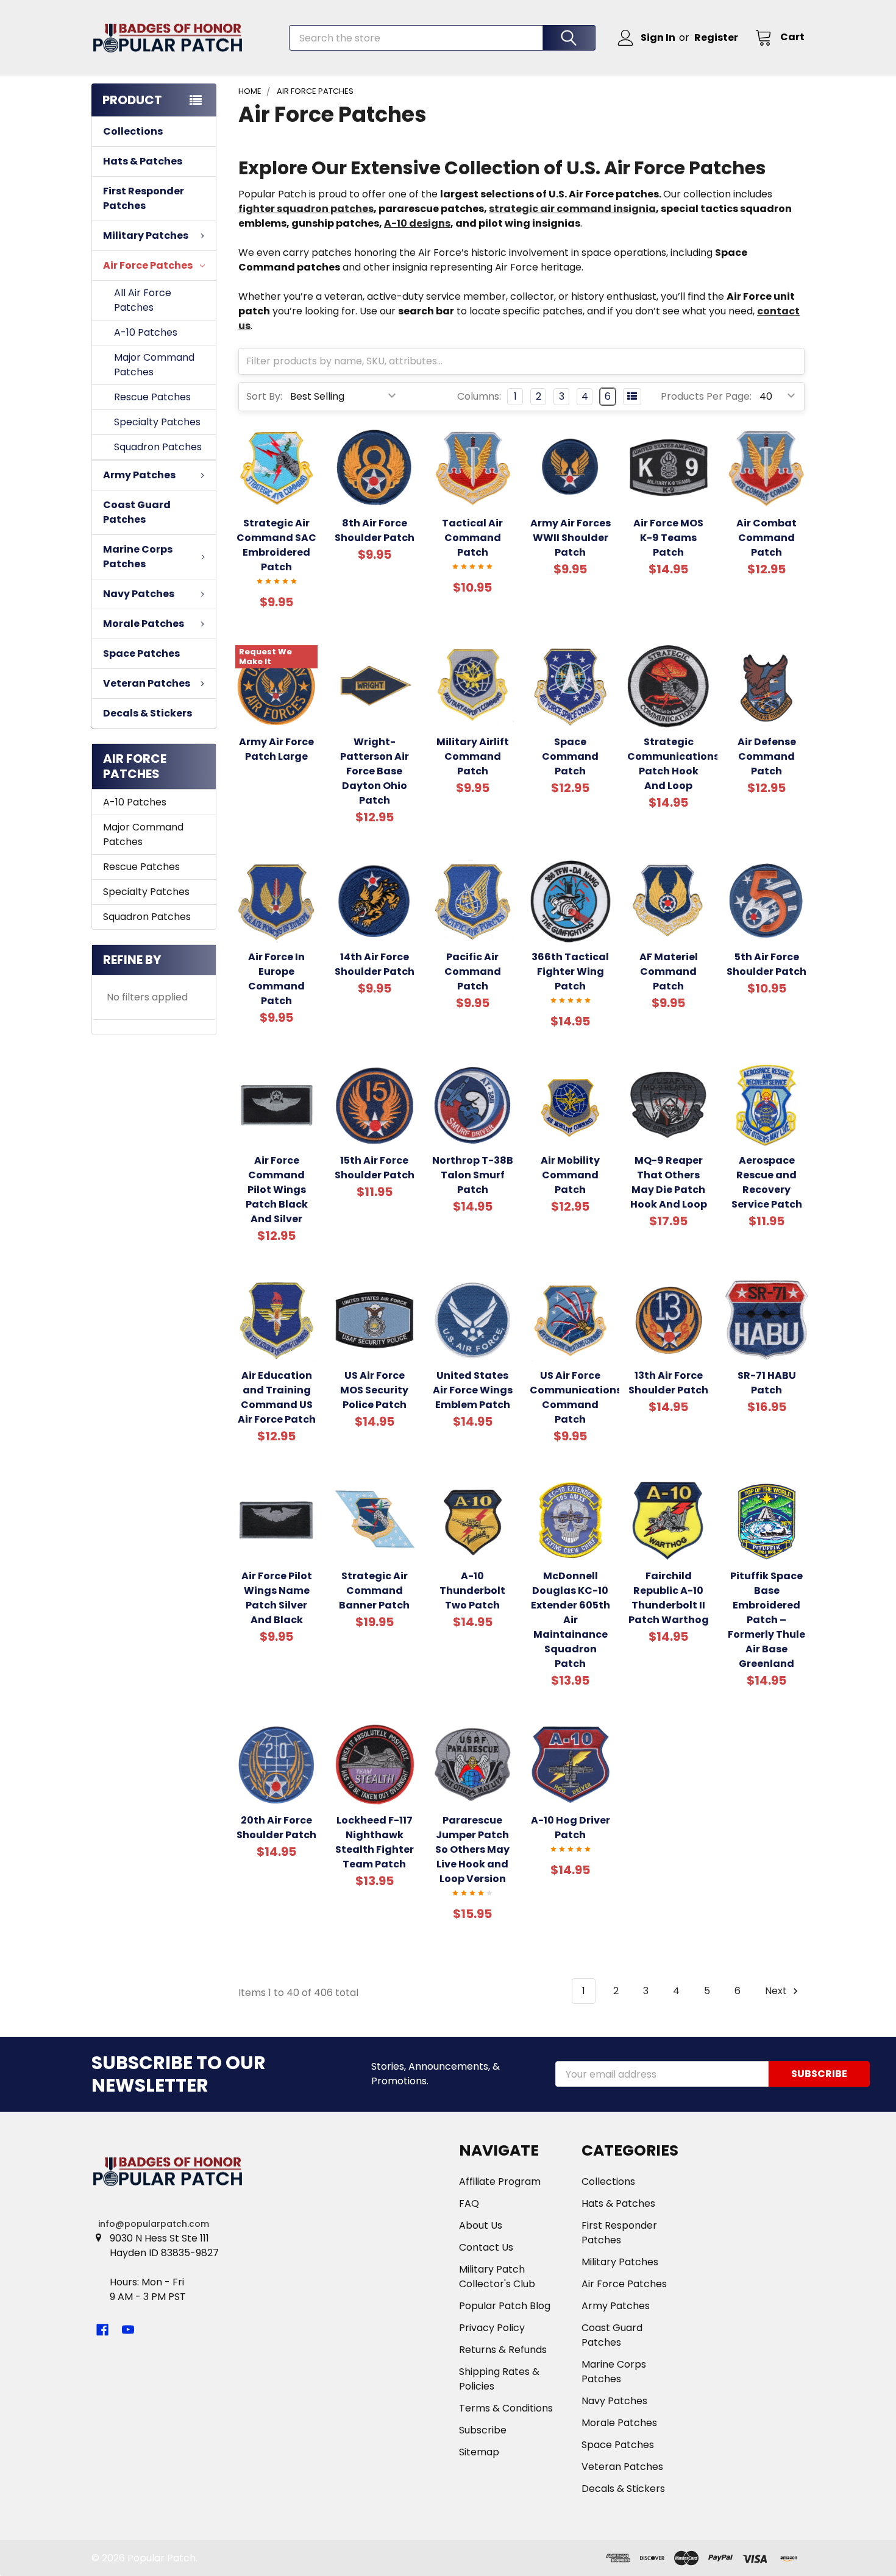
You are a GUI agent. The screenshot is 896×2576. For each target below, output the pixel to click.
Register (716, 37)
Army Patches (616, 2306)
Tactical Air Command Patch (472, 538)
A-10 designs (417, 223)
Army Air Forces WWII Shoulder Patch (571, 538)
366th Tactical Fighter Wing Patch (570, 971)
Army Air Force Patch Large (276, 749)
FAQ (469, 2203)
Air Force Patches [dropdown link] (148, 265)
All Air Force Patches (143, 300)
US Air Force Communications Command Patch (576, 1397)
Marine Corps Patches (614, 2372)
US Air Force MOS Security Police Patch (374, 1390)
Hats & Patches (143, 161)
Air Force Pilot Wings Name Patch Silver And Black (277, 1598)
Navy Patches (614, 2401)
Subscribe (483, 2430)
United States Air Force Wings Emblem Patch (473, 1390)
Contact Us (486, 2247)
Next (777, 1991)
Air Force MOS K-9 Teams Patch (668, 538)
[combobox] (442, 38)
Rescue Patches (152, 397)
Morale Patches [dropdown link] (144, 624)
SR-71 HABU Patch (767, 1383)
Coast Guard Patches (137, 512)
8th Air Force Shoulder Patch (375, 530)
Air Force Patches (624, 2284)
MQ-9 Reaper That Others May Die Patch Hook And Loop (669, 1182)
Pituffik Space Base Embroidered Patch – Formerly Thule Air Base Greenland (766, 1620)
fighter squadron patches (306, 209)
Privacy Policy (492, 2328)
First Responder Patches (144, 198)
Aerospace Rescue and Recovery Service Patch (767, 1182)
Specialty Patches (157, 422)
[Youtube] (128, 2330)
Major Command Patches (154, 365)
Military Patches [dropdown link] (146, 235)
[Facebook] (102, 2330)
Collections (133, 131)
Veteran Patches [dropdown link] (147, 683)
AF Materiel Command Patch (669, 971)
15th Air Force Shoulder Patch (375, 1168)
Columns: (479, 396)
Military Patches (620, 2262)
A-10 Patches (146, 332)
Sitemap (479, 2452)
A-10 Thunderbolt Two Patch (472, 1591)
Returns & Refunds (503, 2350)
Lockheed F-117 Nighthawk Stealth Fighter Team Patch (375, 1842)
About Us (481, 2225)
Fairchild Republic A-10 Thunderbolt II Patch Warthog (669, 1598)
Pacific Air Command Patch (473, 971)
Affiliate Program (500, 2181)
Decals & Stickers (148, 713)
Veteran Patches (622, 2467)
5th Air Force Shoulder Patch (766, 964)
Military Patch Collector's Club (497, 2277)
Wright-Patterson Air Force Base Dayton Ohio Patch (375, 771)
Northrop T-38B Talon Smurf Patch (473, 1175)
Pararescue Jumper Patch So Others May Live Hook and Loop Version (472, 1849)
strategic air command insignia (572, 209)
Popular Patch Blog (505, 2306)
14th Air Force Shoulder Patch (375, 964)
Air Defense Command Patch (767, 756)
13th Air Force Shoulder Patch (668, 1383)
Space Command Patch (570, 756)
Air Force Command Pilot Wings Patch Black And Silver (277, 1190)
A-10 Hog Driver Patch (571, 1828)
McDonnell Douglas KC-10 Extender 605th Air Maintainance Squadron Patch (571, 1620)
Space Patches (141, 653)
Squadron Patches (158, 447)
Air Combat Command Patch (766, 538)
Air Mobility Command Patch (570, 1175)
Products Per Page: (706, 396)
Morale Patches (619, 2423)
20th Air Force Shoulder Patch (276, 1828)
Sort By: (264, 396)
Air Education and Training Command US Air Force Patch (277, 1397)
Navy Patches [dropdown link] (139, 594)
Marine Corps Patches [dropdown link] (138, 557)
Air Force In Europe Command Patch (276, 979)
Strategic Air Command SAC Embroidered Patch (276, 545)
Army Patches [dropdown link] (139, 475)
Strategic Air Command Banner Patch (374, 1591)
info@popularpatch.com (154, 2224)
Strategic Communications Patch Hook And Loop (673, 764)
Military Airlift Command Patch (473, 756)
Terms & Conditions (506, 2408)
